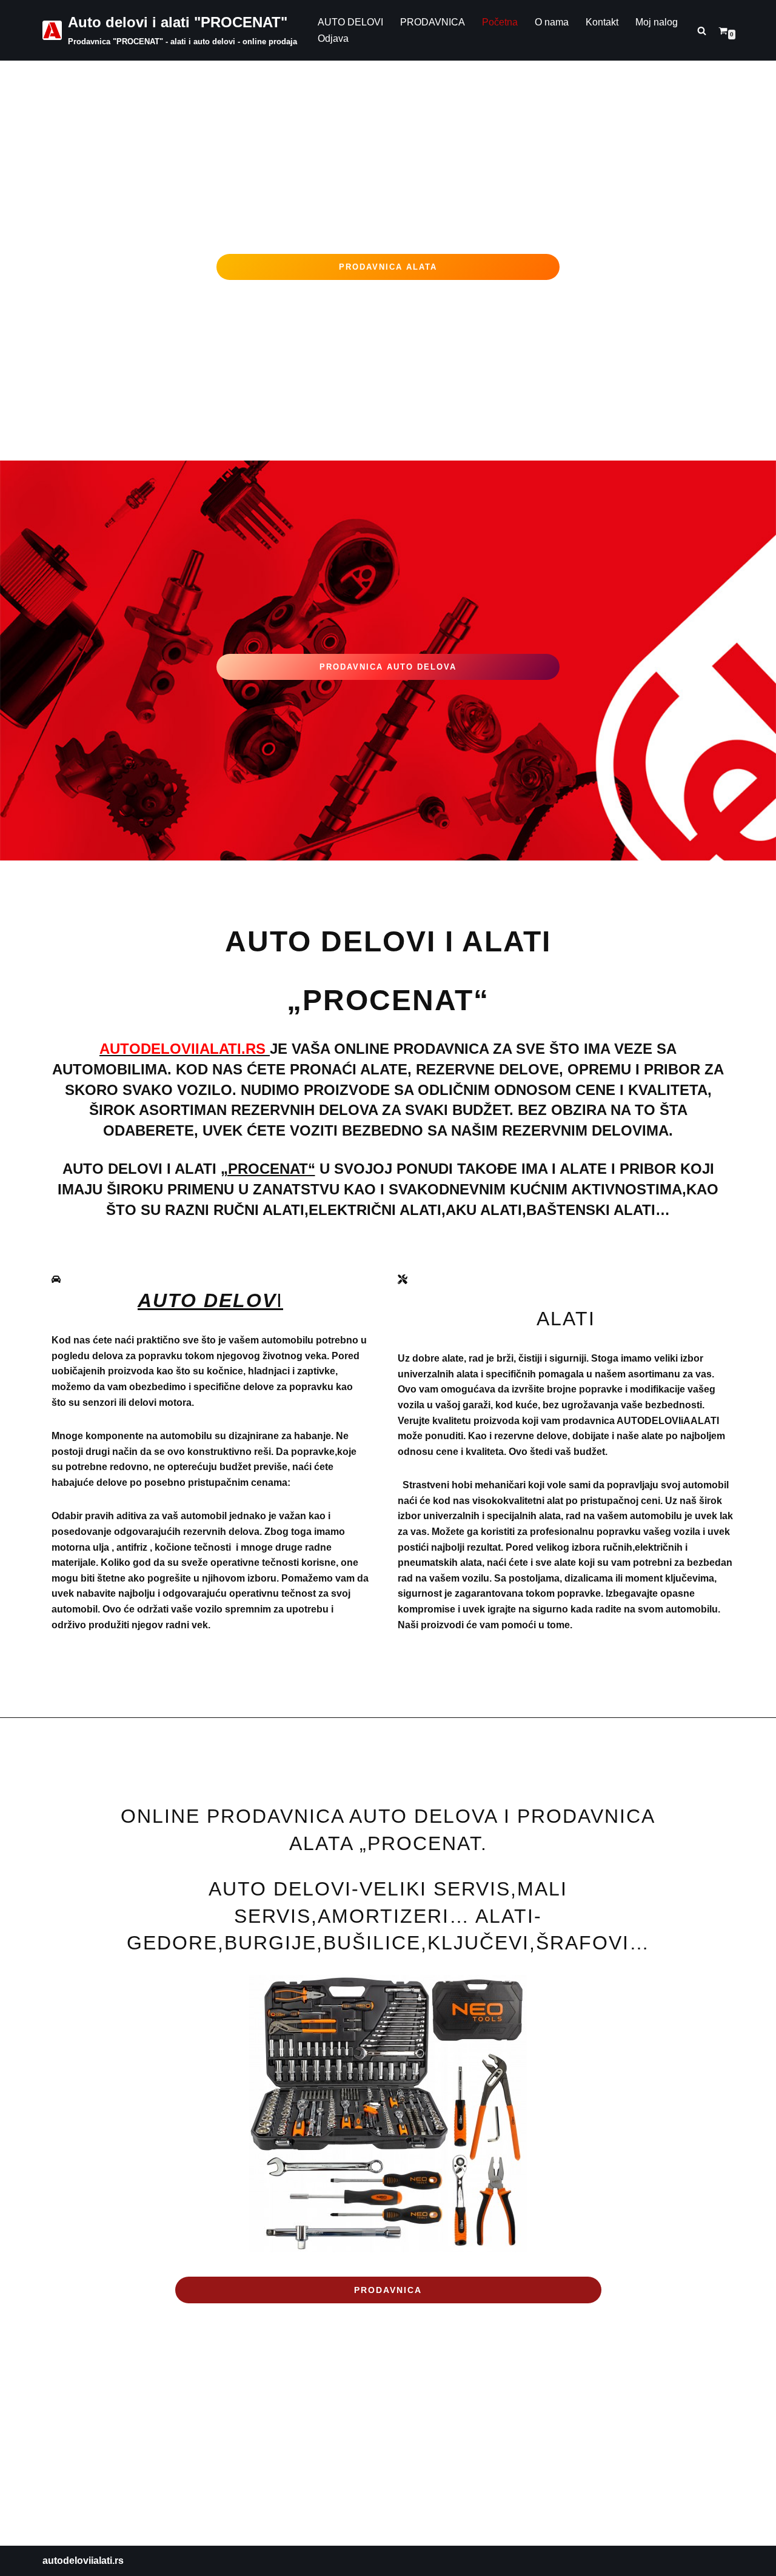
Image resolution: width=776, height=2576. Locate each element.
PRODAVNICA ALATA (388, 267)
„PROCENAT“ (268, 1169)
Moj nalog (657, 22)
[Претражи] (702, 31)
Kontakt (602, 22)
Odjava (333, 38)
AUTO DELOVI (350, 22)
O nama (552, 22)
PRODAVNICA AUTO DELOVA (388, 667)
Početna (500, 22)
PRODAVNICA (433, 22)
